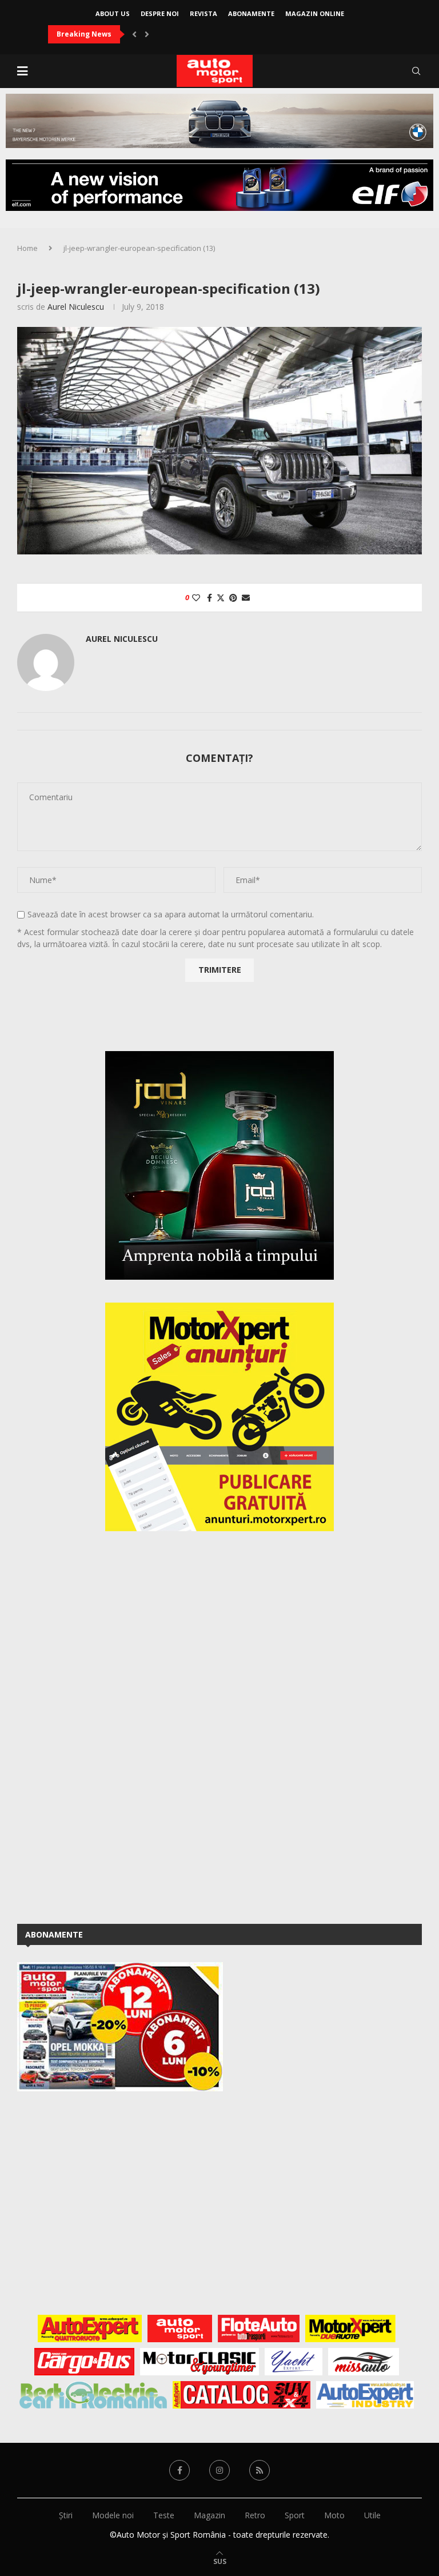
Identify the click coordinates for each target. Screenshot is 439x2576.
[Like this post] (196, 598)
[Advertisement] (103, 1726)
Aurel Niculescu (76, 307)
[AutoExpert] (90, 2329)
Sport (295, 2515)
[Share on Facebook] (209, 598)
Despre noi (160, 13)
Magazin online (315, 13)
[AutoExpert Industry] (365, 2395)
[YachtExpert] (294, 2362)
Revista (203, 13)
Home (27, 248)
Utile (372, 2515)
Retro (255, 2515)
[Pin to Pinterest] (233, 598)
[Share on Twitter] (221, 598)
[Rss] (260, 2470)
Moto (334, 2515)
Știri (66, 2515)
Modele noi (113, 2515)
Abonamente (251, 13)
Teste (164, 2515)
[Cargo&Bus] (84, 2362)
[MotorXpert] (350, 2329)
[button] (134, 34)
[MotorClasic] (199, 2362)
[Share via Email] (246, 598)
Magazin (209, 2515)
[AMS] (180, 2329)
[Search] (416, 71)
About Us (113, 13)
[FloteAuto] (259, 2329)
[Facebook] (179, 2470)
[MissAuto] (364, 2362)
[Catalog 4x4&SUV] (242, 2395)
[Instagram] (219, 2470)
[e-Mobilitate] (93, 2395)
